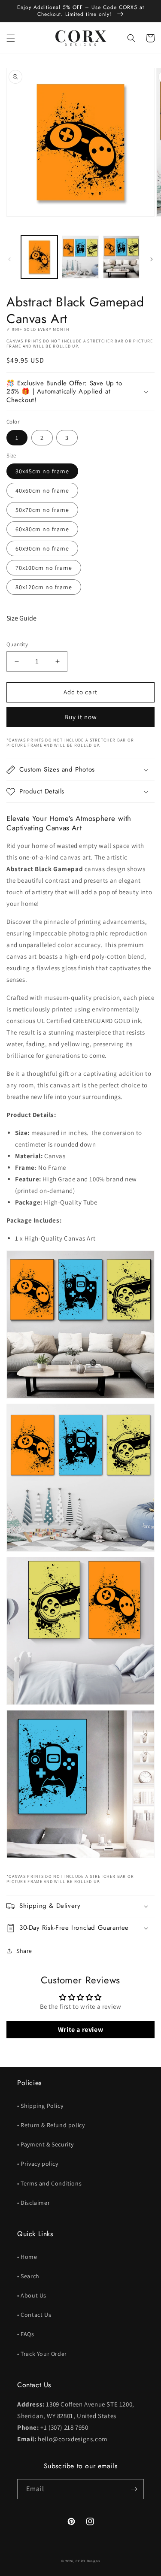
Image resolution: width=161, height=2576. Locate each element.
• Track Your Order (42, 2354)
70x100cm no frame (44, 568)
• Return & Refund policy (51, 2125)
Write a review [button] (80, 2030)
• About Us (32, 2295)
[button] (11, 38)
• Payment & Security (46, 2144)
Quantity (17, 644)
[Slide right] (152, 259)
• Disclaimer (33, 2203)
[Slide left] (9, 259)
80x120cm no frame (44, 587)
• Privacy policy (38, 2164)
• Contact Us (34, 2315)
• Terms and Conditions (49, 2183)
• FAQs (26, 2334)
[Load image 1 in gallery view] (39, 257)
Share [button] (24, 1951)
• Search (28, 2276)
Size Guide (21, 618)
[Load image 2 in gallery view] (80, 257)
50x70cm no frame (42, 510)
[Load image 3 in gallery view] (121, 257)
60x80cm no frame (42, 529)
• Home (27, 2257)
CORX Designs (88, 2561)
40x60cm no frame (42, 490)
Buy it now (81, 717)
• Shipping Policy (40, 2106)
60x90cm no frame (42, 548)
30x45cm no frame (42, 471)
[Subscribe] (134, 2489)
